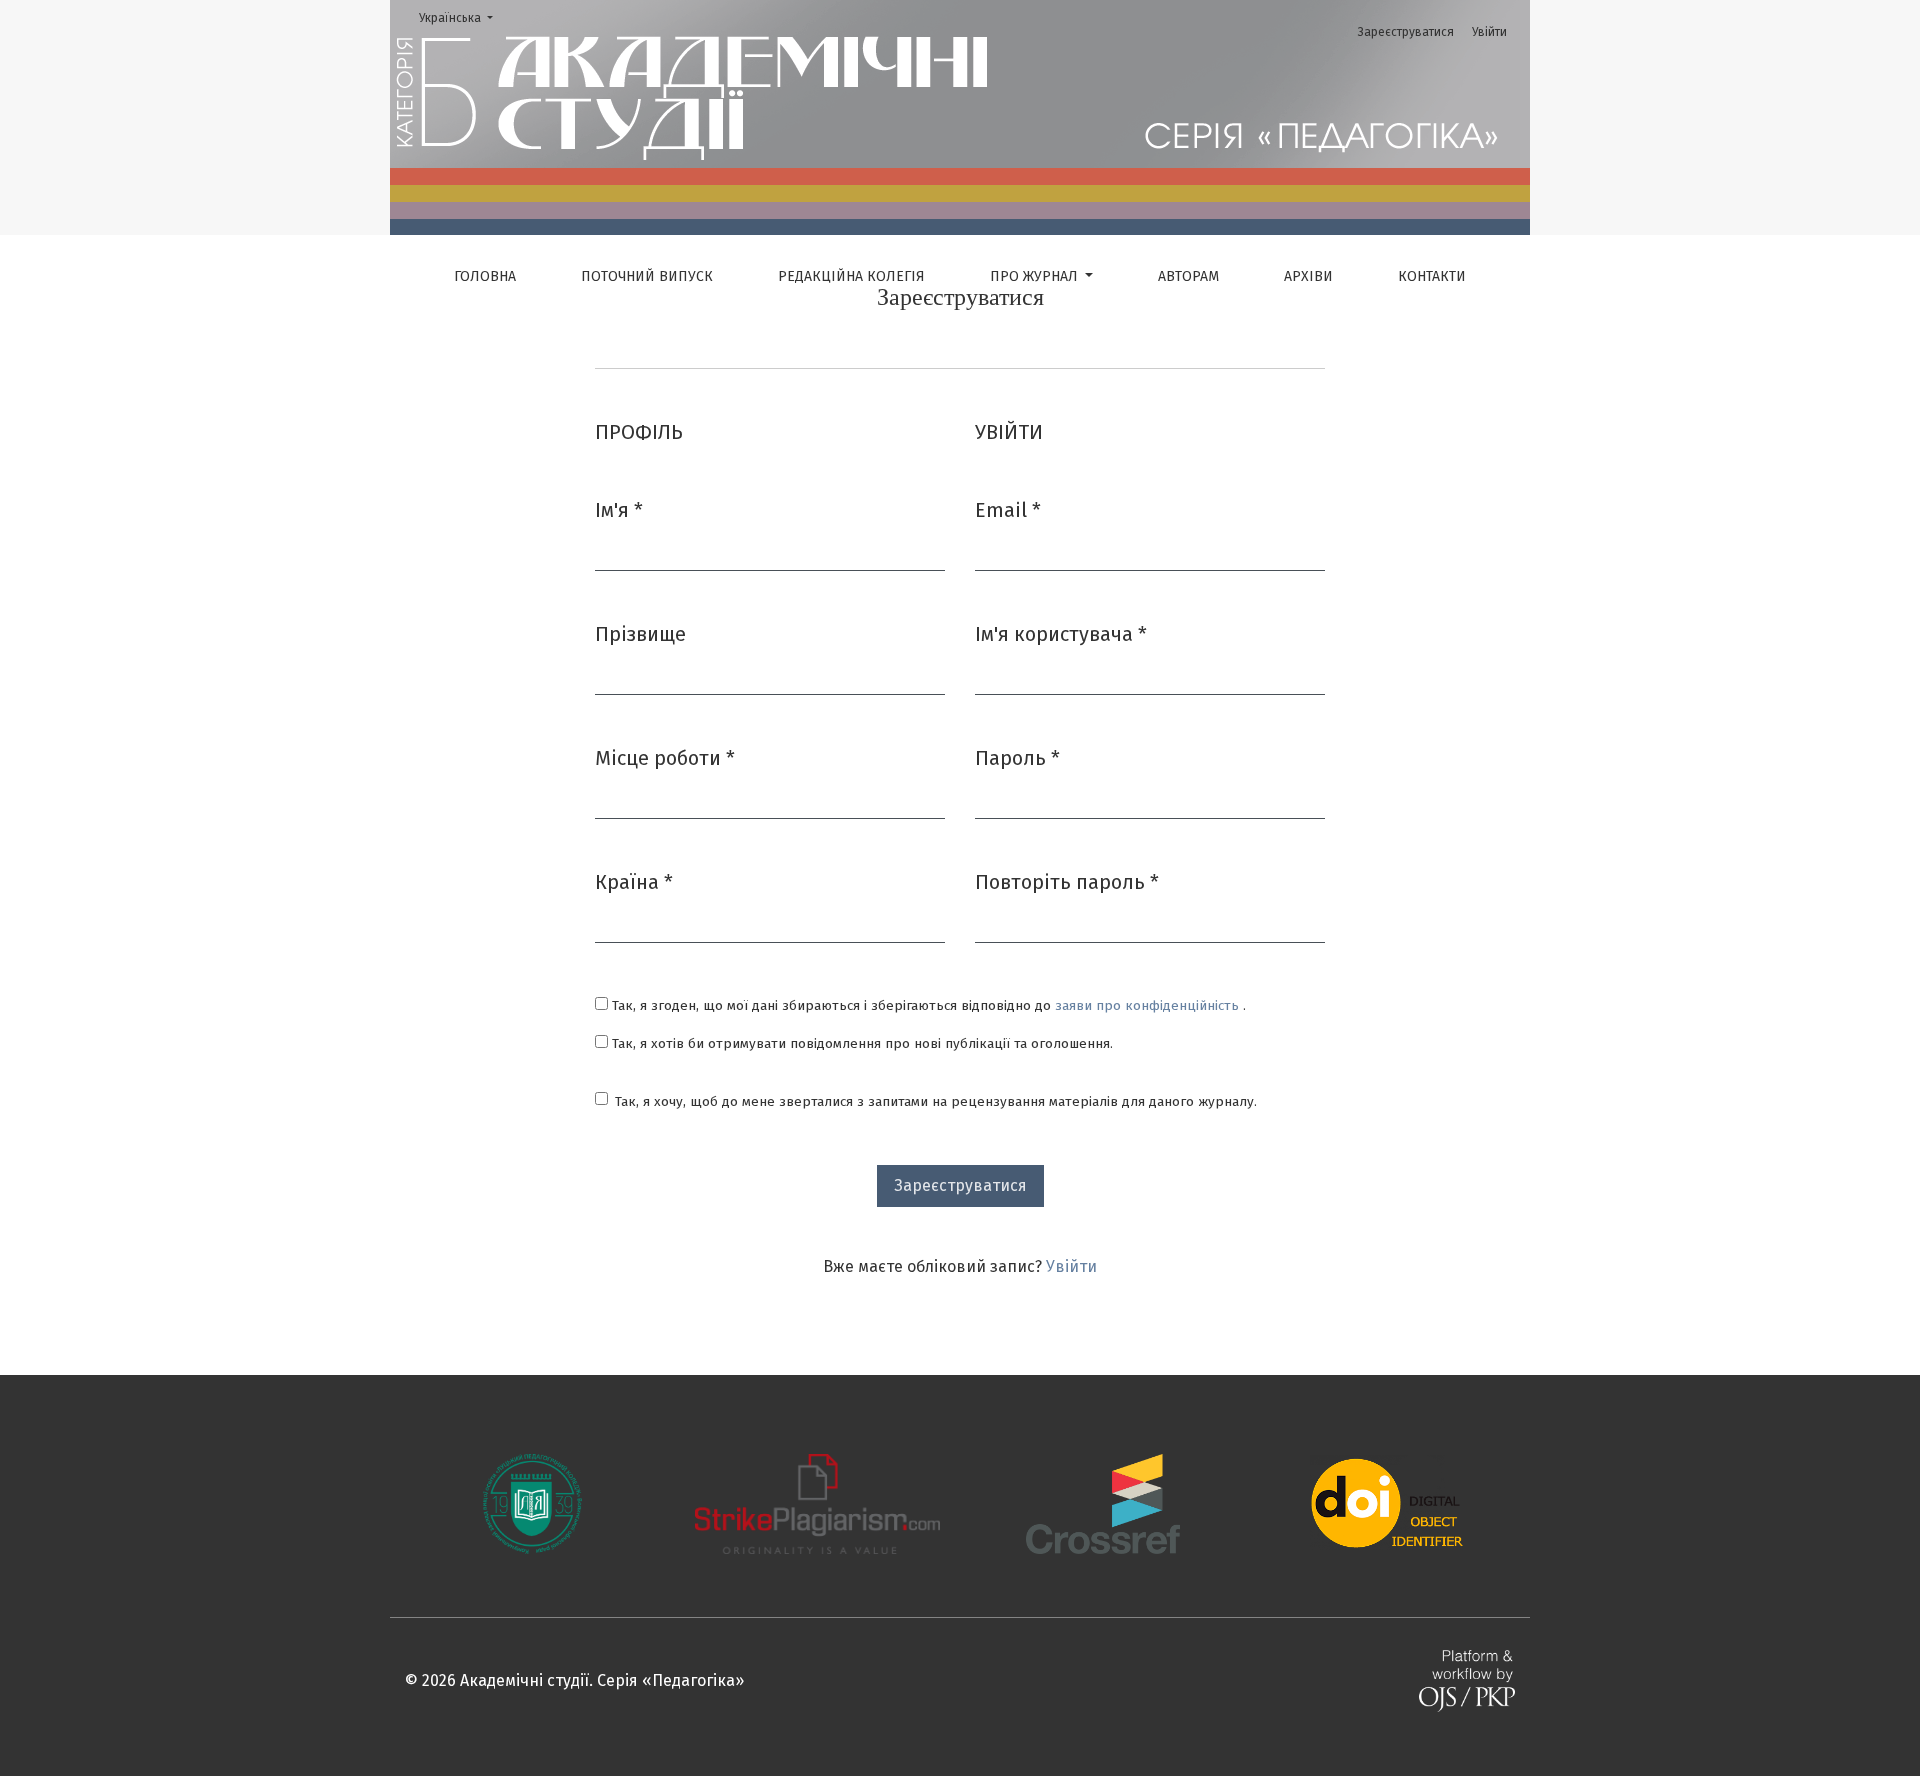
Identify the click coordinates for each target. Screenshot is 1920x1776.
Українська (462, 17)
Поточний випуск (647, 276)
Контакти (1432, 276)
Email (1008, 509)
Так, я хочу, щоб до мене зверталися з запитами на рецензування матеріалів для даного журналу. (936, 1101)
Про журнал (1036, 276)
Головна (485, 276)
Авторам (1188, 276)
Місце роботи (665, 757)
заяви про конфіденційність (1149, 1005)
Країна (634, 881)
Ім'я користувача (1061, 633)
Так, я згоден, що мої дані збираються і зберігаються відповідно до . (927, 1005)
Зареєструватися (1406, 32)
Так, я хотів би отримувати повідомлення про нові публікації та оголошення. (860, 1043)
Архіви (1308, 276)
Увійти (1489, 32)
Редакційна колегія (851, 276)
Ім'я (619, 509)
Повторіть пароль (1067, 881)
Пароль (1017, 757)
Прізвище (640, 634)
